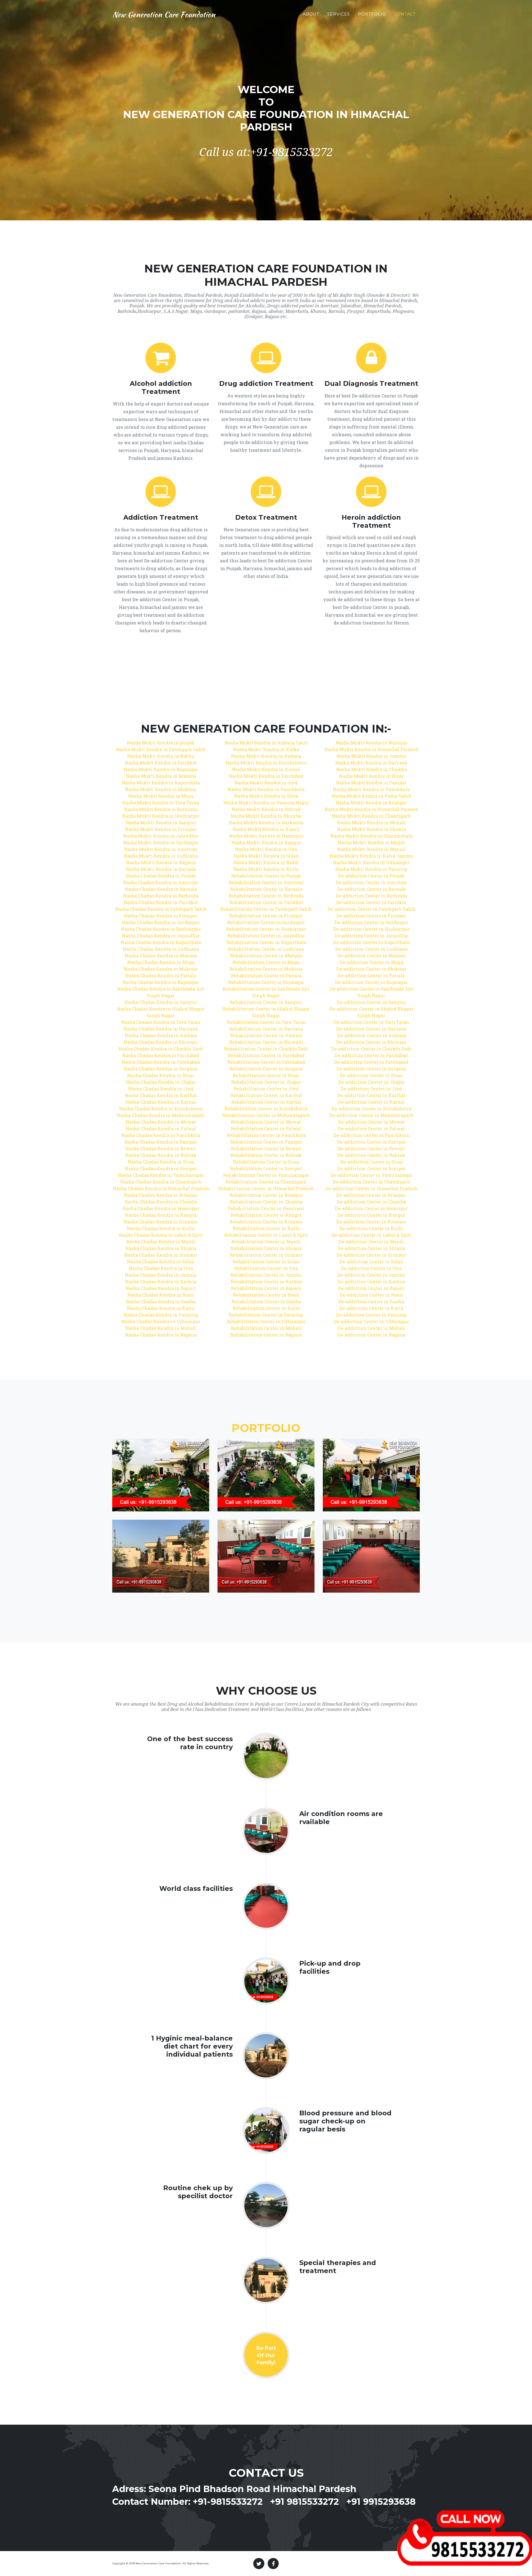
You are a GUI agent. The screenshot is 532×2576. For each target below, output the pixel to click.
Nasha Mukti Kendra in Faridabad (266, 776)
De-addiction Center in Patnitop (371, 1315)
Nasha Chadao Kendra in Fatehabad (161, 1062)
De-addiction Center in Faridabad (371, 1055)
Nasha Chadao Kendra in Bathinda (161, 896)
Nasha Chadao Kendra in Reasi (161, 1295)
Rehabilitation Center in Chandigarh (266, 1182)
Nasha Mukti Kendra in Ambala (266, 756)
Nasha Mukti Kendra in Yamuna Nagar (266, 803)
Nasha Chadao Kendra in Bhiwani (161, 1042)
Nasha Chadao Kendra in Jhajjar (161, 1082)
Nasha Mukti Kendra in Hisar (371, 776)
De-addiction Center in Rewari (371, 1148)
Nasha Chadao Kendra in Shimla (161, 1248)
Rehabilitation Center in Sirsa (266, 1162)
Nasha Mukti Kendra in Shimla (371, 829)
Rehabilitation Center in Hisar (266, 1075)
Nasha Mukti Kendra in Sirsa (266, 796)
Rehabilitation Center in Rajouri (266, 1288)
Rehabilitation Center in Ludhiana (266, 949)
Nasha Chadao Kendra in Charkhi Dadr (161, 1049)
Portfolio (372, 14)
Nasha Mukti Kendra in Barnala (161, 869)
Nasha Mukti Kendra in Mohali (371, 822)
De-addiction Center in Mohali (371, 1328)
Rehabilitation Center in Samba (266, 1301)
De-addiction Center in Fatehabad (371, 1062)
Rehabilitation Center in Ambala (266, 1035)
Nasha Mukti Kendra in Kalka (266, 749)
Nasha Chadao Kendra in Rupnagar (161, 982)
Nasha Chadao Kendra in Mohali (161, 1328)
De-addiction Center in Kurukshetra (371, 1109)
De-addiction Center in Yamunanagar (371, 1175)
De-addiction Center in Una (371, 1268)
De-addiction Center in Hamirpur (371, 1208)
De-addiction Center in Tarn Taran (371, 1022)
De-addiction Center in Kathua (371, 1281)
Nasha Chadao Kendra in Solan (161, 1262)
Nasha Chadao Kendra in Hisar (161, 1075)
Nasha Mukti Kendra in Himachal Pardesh (371, 749)
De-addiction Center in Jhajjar (371, 1082)
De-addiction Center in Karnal (371, 1102)
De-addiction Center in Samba (371, 1301)
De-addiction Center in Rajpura (371, 1335)
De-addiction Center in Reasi (371, 1295)
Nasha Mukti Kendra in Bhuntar (266, 816)
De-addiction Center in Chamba (371, 1202)
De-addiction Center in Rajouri (371, 1288)
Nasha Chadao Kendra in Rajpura (161, 1335)
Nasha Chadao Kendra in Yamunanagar (161, 1175)
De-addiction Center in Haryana (371, 1029)
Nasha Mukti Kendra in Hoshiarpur (161, 816)
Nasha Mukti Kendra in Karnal (266, 769)
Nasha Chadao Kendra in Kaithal (161, 1095)
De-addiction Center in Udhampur (371, 1321)
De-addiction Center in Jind (371, 1089)
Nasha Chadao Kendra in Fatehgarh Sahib (161, 909)
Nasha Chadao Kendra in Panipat (161, 1142)
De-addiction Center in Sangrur (371, 1002)
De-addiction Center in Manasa (371, 956)
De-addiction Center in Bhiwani (371, 1042)
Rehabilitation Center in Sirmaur (266, 1255)
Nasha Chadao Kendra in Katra (161, 1308)
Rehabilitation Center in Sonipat (266, 1168)
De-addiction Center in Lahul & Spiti (371, 1235)
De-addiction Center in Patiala (371, 975)
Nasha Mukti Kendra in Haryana (371, 763)
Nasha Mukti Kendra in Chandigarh (371, 816)
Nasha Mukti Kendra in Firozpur (161, 829)
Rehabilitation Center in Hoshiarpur (266, 929)
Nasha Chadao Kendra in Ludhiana (161, 949)
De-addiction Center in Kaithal (371, 1095)
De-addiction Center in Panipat (371, 1142)
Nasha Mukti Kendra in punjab (161, 743)
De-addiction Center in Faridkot (371, 902)
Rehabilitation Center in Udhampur (266, 1321)
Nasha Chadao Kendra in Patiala (161, 975)
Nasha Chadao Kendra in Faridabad (161, 1055)
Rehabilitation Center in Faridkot (266, 902)
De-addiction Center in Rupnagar (371, 982)
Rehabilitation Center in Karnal (266, 1102)
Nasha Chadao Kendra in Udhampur (161, 1321)
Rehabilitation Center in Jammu (266, 1275)
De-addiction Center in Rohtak (371, 1155)
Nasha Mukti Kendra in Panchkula (266, 789)
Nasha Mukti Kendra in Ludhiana (161, 856)
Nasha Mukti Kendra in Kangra (266, 842)
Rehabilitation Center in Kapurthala (266, 942)
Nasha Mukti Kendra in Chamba (371, 769)
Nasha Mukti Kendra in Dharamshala (371, 836)
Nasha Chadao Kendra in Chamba (161, 1202)
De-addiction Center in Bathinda (371, 896)
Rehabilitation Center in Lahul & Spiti (266, 1235)
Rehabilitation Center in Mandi (266, 1242)
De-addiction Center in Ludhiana (371, 949)
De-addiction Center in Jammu (371, 1275)
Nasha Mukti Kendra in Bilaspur (371, 803)
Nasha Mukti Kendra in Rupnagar (161, 769)
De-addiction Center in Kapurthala (371, 942)
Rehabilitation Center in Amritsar (266, 882)
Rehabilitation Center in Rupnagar (266, 982)
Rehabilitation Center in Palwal (266, 1128)
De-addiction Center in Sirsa (371, 1162)
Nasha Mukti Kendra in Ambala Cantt (266, 743)
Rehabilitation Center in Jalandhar (266, 936)
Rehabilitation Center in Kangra (266, 1215)
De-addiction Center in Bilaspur (371, 1195)
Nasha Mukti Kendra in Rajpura (161, 862)
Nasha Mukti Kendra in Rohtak (266, 809)
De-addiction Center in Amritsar (371, 882)
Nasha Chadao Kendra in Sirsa (161, 1162)
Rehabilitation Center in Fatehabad (266, 1062)
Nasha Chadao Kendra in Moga (161, 962)
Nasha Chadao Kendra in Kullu (161, 1228)
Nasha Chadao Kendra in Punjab (161, 876)
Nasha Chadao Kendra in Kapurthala (161, 942)
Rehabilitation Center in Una (266, 1268)
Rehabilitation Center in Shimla (266, 1248)
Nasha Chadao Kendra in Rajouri (161, 1288)
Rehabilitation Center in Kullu (266, 1228)
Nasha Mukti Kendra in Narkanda (266, 822)
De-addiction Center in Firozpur (371, 916)
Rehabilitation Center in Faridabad (266, 1055)
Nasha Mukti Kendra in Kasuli (266, 829)
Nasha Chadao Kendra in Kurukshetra (161, 1109)
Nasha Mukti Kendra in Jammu (371, 756)
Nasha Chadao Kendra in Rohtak (161, 1155)
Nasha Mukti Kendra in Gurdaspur (161, 842)
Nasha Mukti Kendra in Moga (161, 796)
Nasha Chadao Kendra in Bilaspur (161, 1195)
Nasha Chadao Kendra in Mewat (161, 1122)
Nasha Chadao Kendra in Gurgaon (161, 1069)
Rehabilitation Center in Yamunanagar (266, 1175)
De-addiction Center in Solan (371, 1262)
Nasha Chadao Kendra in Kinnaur (161, 1222)
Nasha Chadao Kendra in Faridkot (161, 902)
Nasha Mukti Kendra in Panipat (371, 783)
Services (339, 14)
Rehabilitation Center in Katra (266, 1308)
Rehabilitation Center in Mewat (266, 1122)
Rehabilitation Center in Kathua (266, 1281)
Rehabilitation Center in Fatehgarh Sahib (266, 909)
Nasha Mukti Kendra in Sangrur (161, 822)
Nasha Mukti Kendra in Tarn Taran (161, 803)
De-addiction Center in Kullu (371, 1228)
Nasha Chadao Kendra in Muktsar (161, 969)
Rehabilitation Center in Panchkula (266, 1135)
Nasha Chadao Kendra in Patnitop (161, 1315)
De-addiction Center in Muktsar (371, 969)
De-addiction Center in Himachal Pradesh (371, 1188)
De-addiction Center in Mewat (371, 1122)
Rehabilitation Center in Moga (266, 962)
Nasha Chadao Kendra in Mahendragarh (161, 1115)
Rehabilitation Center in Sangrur (266, 1002)
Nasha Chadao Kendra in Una (161, 1268)
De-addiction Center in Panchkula (371, 1135)
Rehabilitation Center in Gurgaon (266, 1069)
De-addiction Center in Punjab (371, 876)
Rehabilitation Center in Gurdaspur (266, 922)
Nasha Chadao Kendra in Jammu (161, 1275)
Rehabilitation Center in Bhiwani (266, 1042)
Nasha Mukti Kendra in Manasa (161, 776)
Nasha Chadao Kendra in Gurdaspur (161, 922)
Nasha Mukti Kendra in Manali (371, 849)
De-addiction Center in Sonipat (371, 1168)
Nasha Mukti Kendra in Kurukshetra (266, 763)
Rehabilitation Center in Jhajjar (266, 1082)
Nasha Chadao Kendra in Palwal (161, 1128)
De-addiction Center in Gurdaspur (371, 922)
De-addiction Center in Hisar (371, 1075)
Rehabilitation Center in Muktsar (266, 969)
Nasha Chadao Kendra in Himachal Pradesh (161, 1188)
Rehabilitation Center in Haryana (266, 1029)
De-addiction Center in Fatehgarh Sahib (371, 909)
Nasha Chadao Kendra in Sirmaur (161, 1255)
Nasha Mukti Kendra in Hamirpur (266, 836)
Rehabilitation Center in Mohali (266, 1328)
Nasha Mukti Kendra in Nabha (161, 756)
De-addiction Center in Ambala (371, 1035)
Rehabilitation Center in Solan (266, 1262)
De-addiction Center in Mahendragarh (371, 1115)
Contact (405, 14)
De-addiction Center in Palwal (371, 1128)
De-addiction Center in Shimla (371, 1248)
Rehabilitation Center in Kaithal (266, 1095)
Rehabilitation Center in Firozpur (266, 916)
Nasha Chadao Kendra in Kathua (161, 1281)
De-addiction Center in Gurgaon (371, 1069)
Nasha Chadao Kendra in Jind (161, 1089)
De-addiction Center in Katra (371, 1308)
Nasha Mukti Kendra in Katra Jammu (371, 856)
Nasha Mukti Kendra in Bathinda (161, 809)
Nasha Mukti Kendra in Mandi (371, 842)
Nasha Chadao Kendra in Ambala (161, 1035)
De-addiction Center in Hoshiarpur (371, 929)
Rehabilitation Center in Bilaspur (266, 1195)
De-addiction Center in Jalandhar (371, 936)
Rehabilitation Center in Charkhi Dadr (266, 1049)
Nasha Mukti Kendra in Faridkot (161, 763)
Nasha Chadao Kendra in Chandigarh (161, 1182)
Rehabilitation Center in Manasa (266, 956)
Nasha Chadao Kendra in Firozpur (161, 916)
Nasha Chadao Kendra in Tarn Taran (161, 1022)
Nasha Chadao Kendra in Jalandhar (161, 936)
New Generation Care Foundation (164, 14)
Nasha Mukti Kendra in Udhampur (371, 862)
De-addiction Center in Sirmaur (371, 1255)
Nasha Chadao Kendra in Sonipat (161, 1168)
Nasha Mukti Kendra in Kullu (266, 869)
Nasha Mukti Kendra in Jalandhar (161, 836)
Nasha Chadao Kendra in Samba (161, 1301)
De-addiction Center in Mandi (371, 1242)
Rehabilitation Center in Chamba (266, 1202)
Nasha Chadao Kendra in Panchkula (161, 1135)
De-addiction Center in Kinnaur (371, 1222)
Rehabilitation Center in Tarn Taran (266, 1022)
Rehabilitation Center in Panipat (266, 1142)
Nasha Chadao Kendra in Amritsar (161, 882)
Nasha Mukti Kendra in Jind (266, 783)
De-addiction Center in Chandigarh (371, 1182)
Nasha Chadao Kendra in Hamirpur (161, 1208)
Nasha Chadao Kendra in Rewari (161, 1148)
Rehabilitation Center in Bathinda (266, 896)
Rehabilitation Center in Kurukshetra (266, 1109)
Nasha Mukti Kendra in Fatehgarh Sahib (161, 749)
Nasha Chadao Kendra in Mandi (161, 1242)
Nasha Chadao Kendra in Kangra (161, 1215)
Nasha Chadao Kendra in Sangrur (161, 1002)
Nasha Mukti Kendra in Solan (266, 856)
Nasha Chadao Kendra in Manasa (161, 956)
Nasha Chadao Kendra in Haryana (161, 1029)
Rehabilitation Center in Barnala (266, 889)
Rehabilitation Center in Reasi (266, 1295)
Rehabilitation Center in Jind (266, 1089)
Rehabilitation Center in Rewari (266, 1148)
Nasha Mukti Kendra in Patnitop (371, 869)
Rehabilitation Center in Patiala (266, 975)
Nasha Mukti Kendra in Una (266, 849)
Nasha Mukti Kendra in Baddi (266, 862)
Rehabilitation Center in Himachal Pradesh (266, 1188)
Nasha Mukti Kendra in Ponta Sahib (371, 796)
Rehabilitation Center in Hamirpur (266, 1208)
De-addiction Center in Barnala (371, 889)
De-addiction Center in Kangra (371, 1215)
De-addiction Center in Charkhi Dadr (371, 1049)
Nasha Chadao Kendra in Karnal (161, 1102)
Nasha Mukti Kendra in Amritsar (161, 849)
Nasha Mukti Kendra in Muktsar (161, 789)
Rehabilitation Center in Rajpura (266, 1335)
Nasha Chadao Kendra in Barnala (161, 889)
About (311, 14)
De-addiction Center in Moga (371, 962)
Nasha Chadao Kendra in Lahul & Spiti (161, 1235)
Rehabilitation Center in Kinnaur (266, 1222)
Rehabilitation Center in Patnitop (266, 1315)
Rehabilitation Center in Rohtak (266, 1155)
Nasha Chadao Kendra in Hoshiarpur (161, 929)
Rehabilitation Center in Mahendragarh (266, 1115)
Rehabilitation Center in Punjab (266, 876)
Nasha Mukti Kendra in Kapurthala (161, 783)
